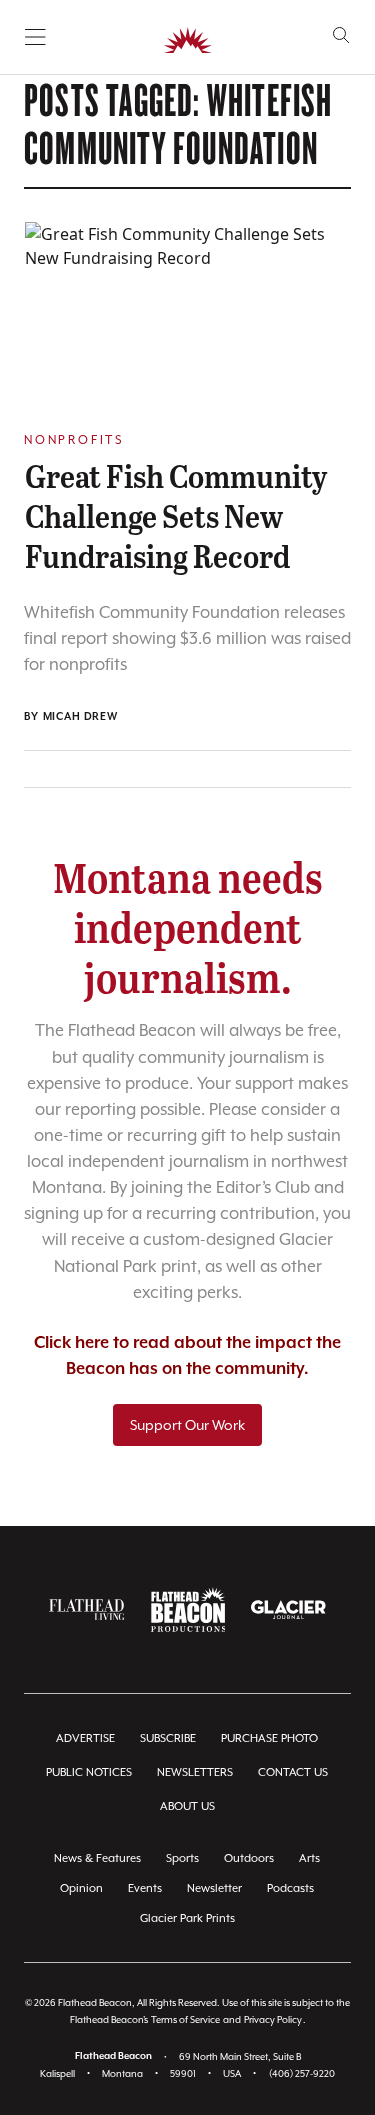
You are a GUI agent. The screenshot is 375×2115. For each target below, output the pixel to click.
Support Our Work (187, 1425)
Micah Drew (80, 717)
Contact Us (293, 1772)
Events (145, 1888)
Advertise (85, 1738)
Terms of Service (185, 2019)
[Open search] (341, 35)
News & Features (97, 1858)
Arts (309, 1858)
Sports (182, 1858)
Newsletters (195, 1772)
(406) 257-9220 (302, 2073)
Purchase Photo (269, 1738)
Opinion (81, 1888)
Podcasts (290, 1888)
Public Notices (89, 1772)
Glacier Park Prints (187, 1918)
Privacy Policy (273, 2019)
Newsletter (214, 1888)
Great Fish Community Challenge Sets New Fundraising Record (176, 515)
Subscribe (168, 1738)
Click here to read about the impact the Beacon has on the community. (187, 1356)
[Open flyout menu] (35, 37)
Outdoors (249, 1858)
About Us (187, 1806)
